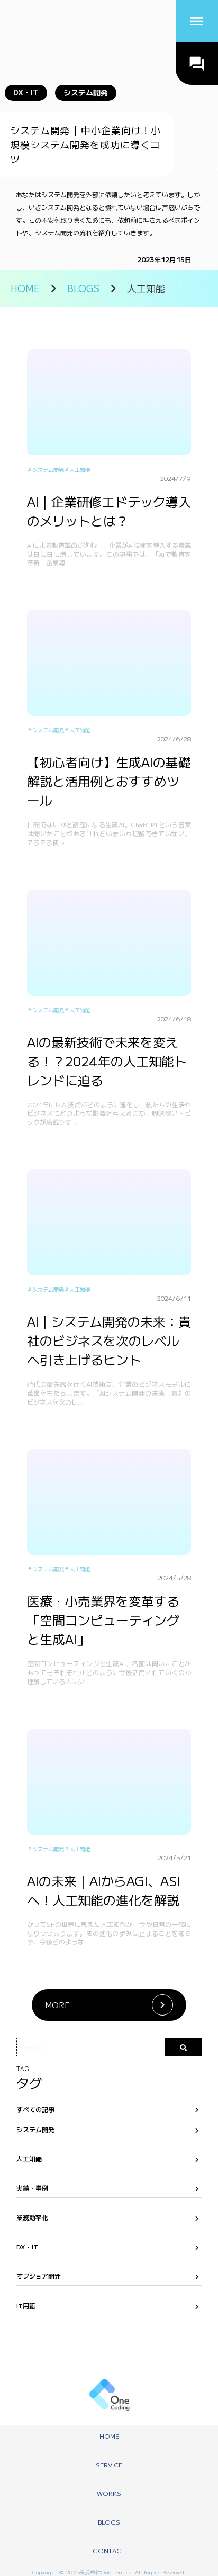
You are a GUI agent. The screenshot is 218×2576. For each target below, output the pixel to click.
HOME (25, 288)
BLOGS (83, 288)
